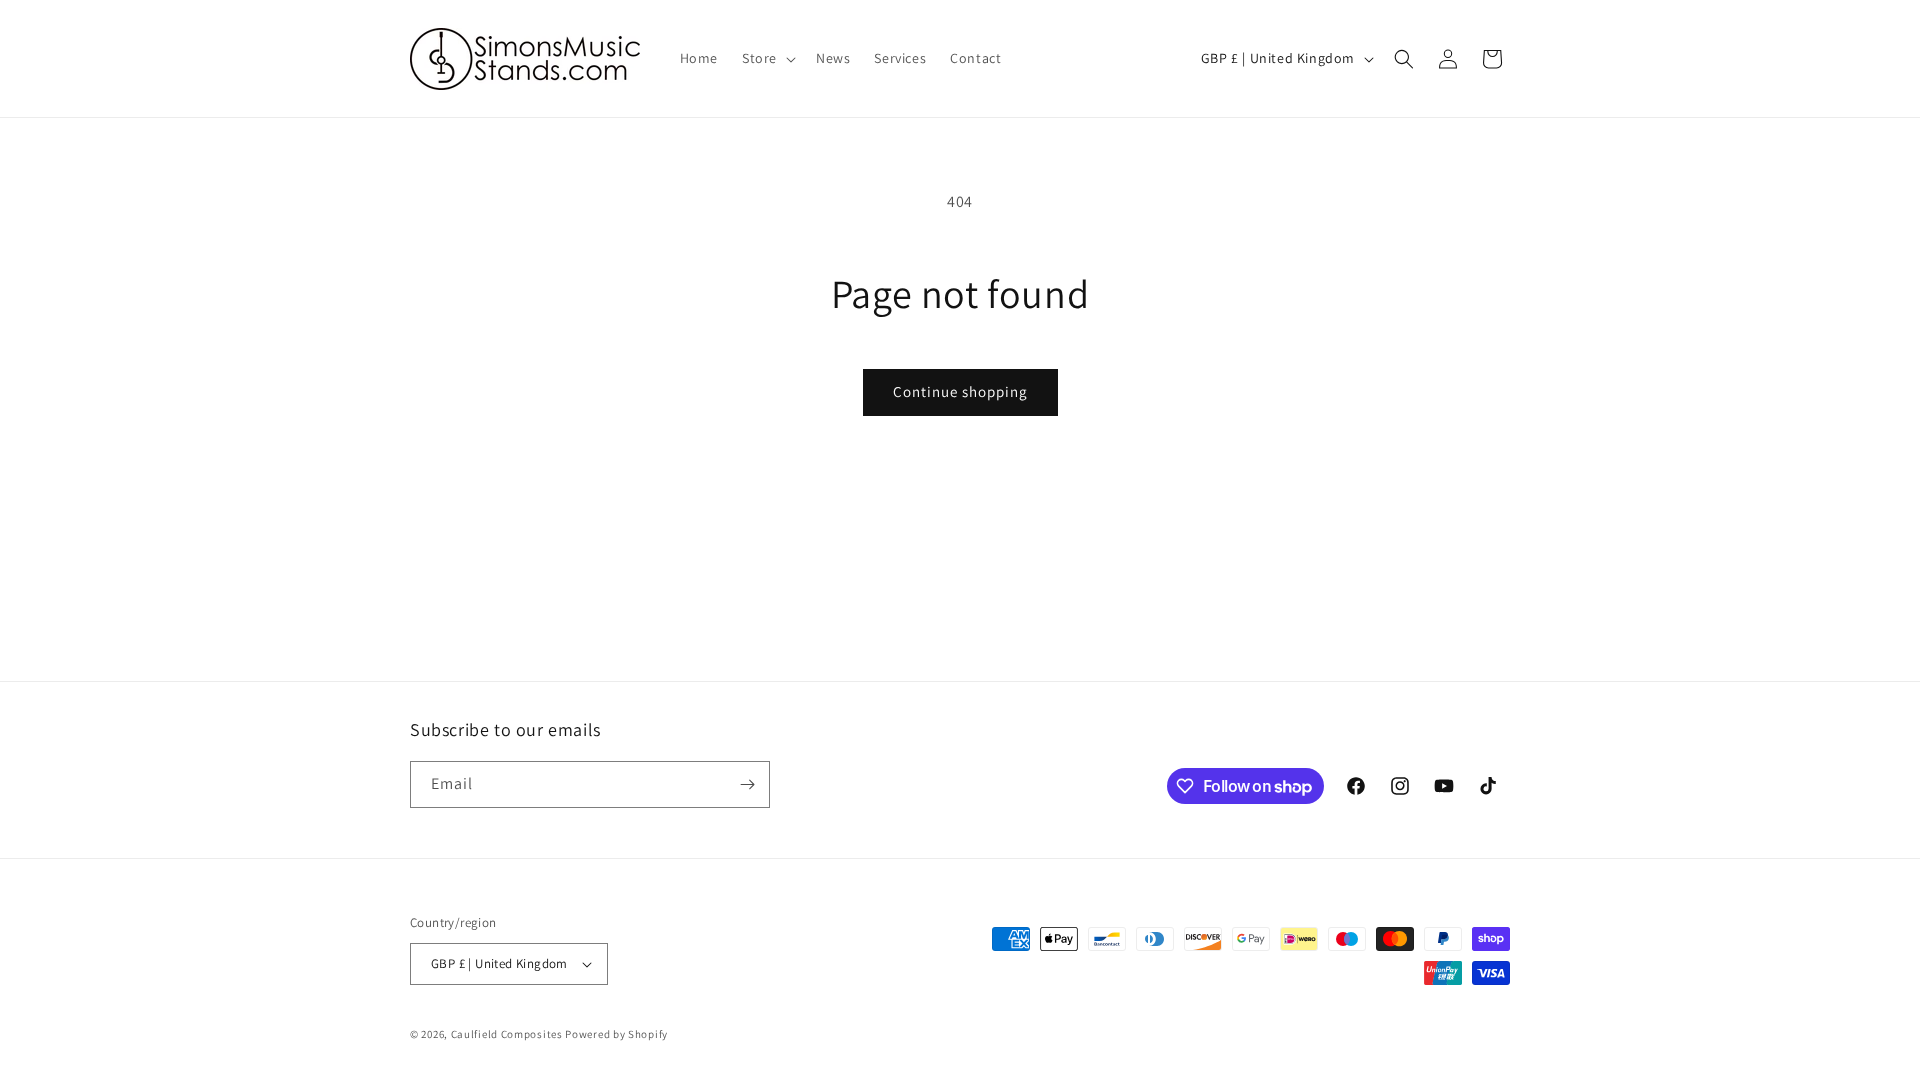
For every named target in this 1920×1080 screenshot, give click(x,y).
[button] (767, 58)
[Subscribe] (747, 784)
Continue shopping (960, 391)
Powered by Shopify (616, 1034)
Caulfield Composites (508, 1034)
